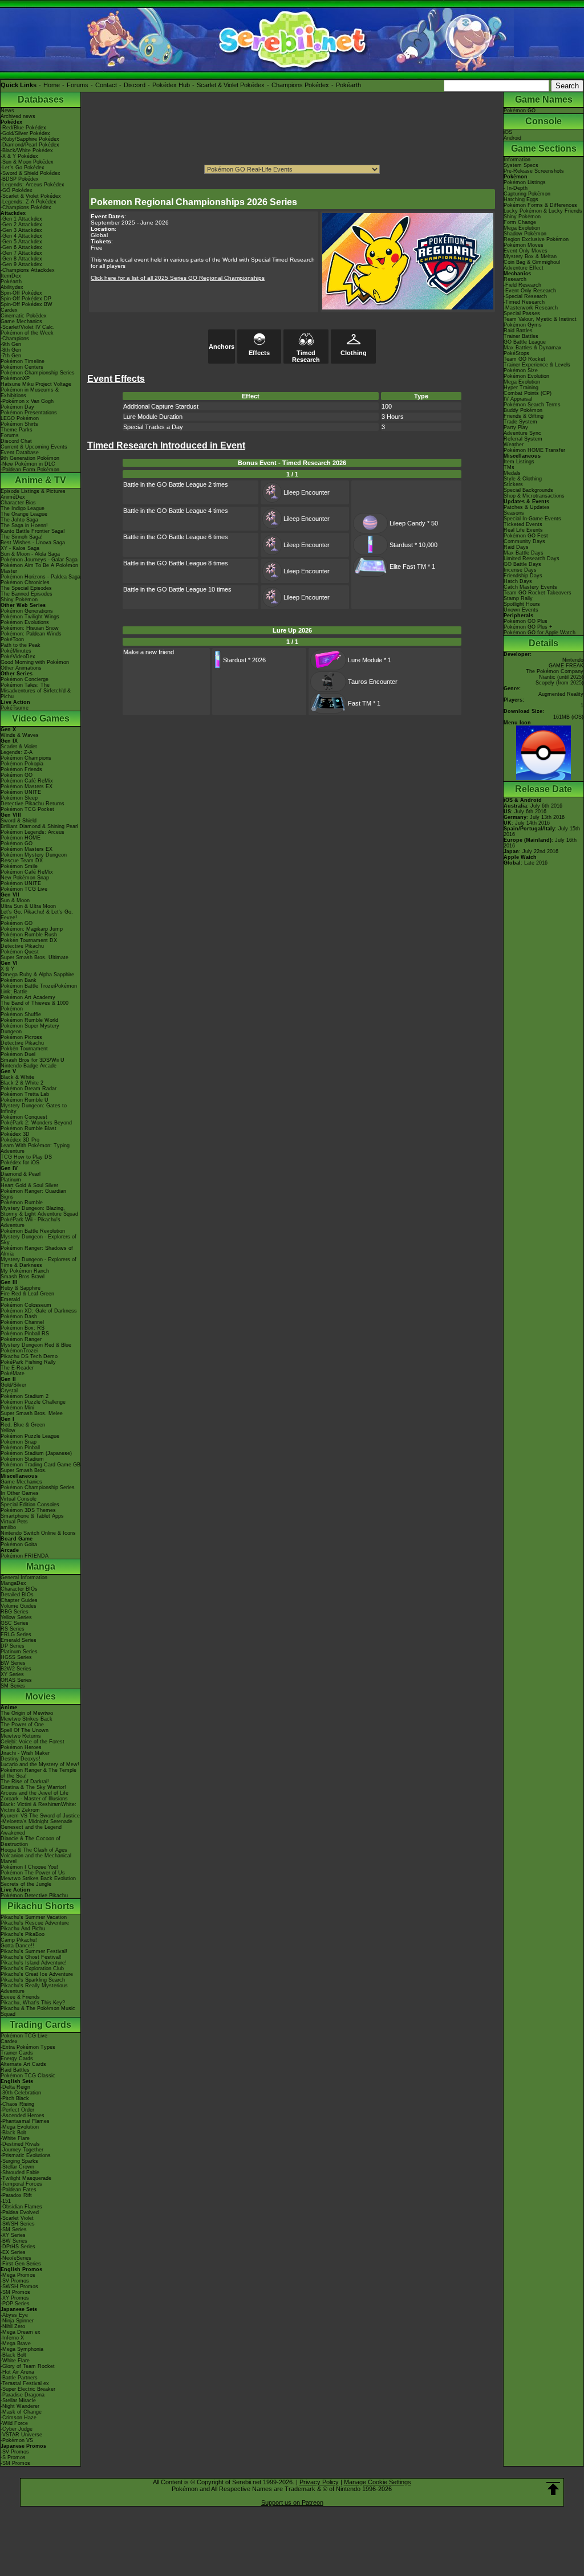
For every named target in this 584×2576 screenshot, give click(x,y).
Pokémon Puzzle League (30, 1436)
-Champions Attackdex (28, 270)
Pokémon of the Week (27, 333)
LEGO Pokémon (20, 418)
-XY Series (13, 2235)
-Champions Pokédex (26, 207)
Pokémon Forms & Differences (540, 205)
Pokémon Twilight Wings (30, 617)
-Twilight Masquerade (26, 2178)
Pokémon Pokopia (22, 764)
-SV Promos (15, 2281)
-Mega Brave (16, 2343)
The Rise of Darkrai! (25, 1782)
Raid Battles (15, 2070)
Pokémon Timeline (23, 361)
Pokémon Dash (19, 1316)
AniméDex (13, 497)
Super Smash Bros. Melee (32, 1413)
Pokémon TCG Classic (28, 2076)
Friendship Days (523, 576)
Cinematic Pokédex (24, 316)
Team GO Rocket (524, 359)
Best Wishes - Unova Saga (33, 543)
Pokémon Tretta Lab (25, 1094)
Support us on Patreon (292, 2502)
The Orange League (24, 514)
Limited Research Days (532, 559)
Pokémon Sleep (19, 798)
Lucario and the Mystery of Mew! (40, 1764)
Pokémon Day (17, 407)
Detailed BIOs (17, 1595)
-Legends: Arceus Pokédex (33, 185)
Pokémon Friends (21, 769)
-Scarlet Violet (17, 2218)
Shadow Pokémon (525, 234)
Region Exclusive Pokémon (536, 239)
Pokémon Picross (21, 1037)
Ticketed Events (523, 524)
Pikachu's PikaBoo (23, 1934)
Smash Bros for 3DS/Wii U (33, 1060)
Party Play (516, 427)
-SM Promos (15, 2292)
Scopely (545, 683)
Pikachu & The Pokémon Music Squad (38, 2011)
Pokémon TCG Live (24, 889)
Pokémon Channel (22, 1322)
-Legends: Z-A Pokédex (29, 202)
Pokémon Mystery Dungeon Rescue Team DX (34, 858)
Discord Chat (16, 441)
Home (52, 85)
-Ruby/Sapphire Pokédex (30, 139)
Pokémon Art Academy (28, 997)
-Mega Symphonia (22, 2349)
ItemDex (11, 276)
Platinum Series (19, 1652)
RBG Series (15, 1612)
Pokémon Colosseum (26, 1305)
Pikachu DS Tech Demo (29, 1356)
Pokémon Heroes (21, 1747)
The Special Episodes (26, 588)
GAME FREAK (566, 666)
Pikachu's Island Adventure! (34, 1963)
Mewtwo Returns (21, 1736)
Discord (135, 85)
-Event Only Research (530, 291)
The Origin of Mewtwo (27, 1713)
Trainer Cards (17, 2053)
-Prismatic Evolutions (26, 2155)
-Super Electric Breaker (28, 2389)
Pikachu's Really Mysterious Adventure (34, 1988)
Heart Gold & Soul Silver (29, 1185)
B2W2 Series (16, 1669)
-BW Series (14, 2241)
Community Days (524, 541)
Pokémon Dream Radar (29, 1089)
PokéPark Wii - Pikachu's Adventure (31, 1222)
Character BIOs (19, 1589)
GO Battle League (525, 342)
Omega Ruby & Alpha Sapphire (37, 975)
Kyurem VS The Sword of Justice (40, 1816)
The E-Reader (17, 1368)
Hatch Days (518, 581)
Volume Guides (19, 1606)
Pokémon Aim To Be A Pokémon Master (39, 568)
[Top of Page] (553, 2489)
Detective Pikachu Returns (33, 804)
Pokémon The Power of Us (33, 1873)
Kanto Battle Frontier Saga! (33, 531)
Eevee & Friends (20, 1997)
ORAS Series (16, 1680)
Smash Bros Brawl (23, 1277)
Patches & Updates (527, 507)
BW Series (13, 1663)
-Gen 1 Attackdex (21, 219)
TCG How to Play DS (26, 1157)
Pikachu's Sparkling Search (33, 1980)
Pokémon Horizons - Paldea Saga (40, 577)
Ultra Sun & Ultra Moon (28, 906)
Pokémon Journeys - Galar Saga (39, 560)
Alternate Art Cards (23, 2064)
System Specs (521, 165)
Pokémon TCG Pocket (27, 809)
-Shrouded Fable (20, 2173)
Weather (514, 445)
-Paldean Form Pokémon (30, 470)
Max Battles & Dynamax (533, 348)
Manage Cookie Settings (378, 2482)
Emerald (10, 1299)
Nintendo (573, 660)
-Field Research (522, 285)
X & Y (7, 969)
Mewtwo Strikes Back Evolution (38, 1878)
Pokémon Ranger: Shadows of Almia (37, 1251)
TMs (509, 467)
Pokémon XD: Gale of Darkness (39, 1311)
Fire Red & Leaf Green (27, 1294)
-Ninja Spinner (17, 2321)
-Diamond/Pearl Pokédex (30, 145)
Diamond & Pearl (21, 1174)
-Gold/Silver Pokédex (25, 133)
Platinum (11, 1180)
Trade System (520, 422)
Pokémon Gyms (523, 325)
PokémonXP (15, 378)
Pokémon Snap (19, 1442)
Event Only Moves (526, 251)
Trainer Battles (521, 336)
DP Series (13, 1646)
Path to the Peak (21, 645)
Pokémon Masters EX (27, 786)
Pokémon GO (17, 775)
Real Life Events (523, 530)
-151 (6, 2201)
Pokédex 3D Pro (20, 1140)
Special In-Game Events (532, 519)
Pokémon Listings (525, 182)
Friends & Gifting (524, 416)
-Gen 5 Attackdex (21, 242)
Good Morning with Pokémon (35, 662)
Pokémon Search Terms (532, 405)
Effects (259, 353)
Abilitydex (12, 287)
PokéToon (12, 639)
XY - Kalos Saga (20, 548)
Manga (41, 1566)
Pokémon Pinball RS (25, 1334)
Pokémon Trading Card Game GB (40, 1465)
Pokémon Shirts (19, 424)
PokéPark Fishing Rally (28, 1362)
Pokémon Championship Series (38, 373)
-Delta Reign (15, 2087)
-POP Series (15, 2304)
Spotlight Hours (522, 604)
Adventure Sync (522, 433)
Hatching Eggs (521, 199)
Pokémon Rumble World (29, 1020)
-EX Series (13, 2252)
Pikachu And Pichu (23, 1929)
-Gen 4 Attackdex (21, 236)
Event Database (20, 453)
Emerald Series (19, 1640)
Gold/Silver (13, 1385)
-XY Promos (15, 2298)
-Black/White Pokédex (27, 150)
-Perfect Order (17, 2110)
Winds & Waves (20, 735)
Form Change (520, 222)
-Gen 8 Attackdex (21, 259)
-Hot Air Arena (17, 2372)
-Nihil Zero (13, 2326)
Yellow (8, 1430)
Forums (78, 85)
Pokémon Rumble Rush (29, 935)
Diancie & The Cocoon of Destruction (31, 1841)
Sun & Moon (15, 900)
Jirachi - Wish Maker (25, 1753)
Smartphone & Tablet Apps (32, 1516)
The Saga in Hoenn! (24, 525)
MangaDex (13, 1583)
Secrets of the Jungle (26, 1884)
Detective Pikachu (22, 946)
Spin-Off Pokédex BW (27, 304)
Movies (40, 1696)
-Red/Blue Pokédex (23, 128)
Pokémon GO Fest (526, 536)
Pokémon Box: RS (23, 1328)
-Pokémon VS (17, 2440)
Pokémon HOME (21, 838)
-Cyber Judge (17, 2429)
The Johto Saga (19, 520)
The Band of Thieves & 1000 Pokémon (35, 1006)
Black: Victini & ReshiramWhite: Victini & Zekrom (38, 1807)
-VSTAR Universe (21, 2435)
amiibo (8, 1527)
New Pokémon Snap (25, 878)
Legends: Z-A (17, 752)
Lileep (291, 492)
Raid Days (516, 547)
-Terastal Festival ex (25, 2383)
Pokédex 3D (15, 1134)
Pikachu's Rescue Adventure (35, 1923)
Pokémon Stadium (22, 1459)
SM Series (13, 1686)
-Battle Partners (19, 2378)
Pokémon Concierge (25, 679)
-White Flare (15, 2138)
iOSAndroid (512, 135)
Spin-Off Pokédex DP (26, 299)
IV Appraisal (518, 399)
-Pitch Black (15, 2098)
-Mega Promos (18, 2275)
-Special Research (525, 296)
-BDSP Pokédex (20, 179)
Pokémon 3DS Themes (28, 1510)
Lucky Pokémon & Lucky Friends (543, 211)
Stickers (513, 484)
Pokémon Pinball (20, 1448)
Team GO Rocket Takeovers (538, 593)
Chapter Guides (19, 1600)
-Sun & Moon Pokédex (27, 162)
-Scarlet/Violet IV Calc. (28, 327)
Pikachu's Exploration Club (32, 1968)
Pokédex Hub (171, 85)
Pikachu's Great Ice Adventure (37, 1974)
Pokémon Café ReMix (27, 781)
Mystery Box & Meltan (530, 256)
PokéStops (516, 353)
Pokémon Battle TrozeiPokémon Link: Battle (39, 989)
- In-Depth (516, 188)
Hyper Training (521, 388)
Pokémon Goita (19, 1544)
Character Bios (18, 503)
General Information (24, 1578)
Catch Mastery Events (530, 587)
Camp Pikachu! (19, 1940)
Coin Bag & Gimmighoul (532, 262)
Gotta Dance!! (17, 1946)
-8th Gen (11, 350)
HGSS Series (16, 1657)
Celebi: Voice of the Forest (33, 1742)
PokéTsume (15, 708)
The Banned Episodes (27, 594)
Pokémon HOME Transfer (534, 450)
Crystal (9, 1391)
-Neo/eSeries (16, 2258)
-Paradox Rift (16, 2195)
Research (515, 279)
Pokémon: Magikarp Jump (32, 929)
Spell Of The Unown (25, 1730)
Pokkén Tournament (24, 1049)
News (7, 111)
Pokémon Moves (524, 245)
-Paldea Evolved (20, 2212)
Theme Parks (17, 430)
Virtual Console (19, 1499)
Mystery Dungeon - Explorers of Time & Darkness (38, 1262)
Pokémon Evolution (526, 376)
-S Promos (13, 2457)
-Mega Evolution (20, 2127)
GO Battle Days (522, 564)
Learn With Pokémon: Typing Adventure (35, 1148)
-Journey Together (22, 2150)
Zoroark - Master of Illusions (34, 1799)
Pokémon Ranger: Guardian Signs (33, 1194)
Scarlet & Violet (19, 747)
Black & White (17, 1077)
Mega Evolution (522, 228)
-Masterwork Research (531, 308)
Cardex (9, 310)
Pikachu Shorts (41, 1906)
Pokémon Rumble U (25, 1100)
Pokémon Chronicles (25, 582)
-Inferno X (12, 2338)
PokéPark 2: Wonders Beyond (36, 1123)
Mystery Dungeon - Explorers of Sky (38, 1240)
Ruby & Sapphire (21, 1288)
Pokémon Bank (19, 980)
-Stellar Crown (17, 2167)
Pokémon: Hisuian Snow (30, 628)
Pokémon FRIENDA (25, 1556)
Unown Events (521, 610)
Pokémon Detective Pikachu (34, 1896)
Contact (106, 85)
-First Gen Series (21, 2264)
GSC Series (15, 1623)
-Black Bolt (13, 2133)
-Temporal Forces (21, 2184)
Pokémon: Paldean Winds (31, 634)
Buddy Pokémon (523, 410)
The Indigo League (23, 508)
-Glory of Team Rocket (28, 2366)
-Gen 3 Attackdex (21, 230)
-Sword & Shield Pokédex (31, 173)
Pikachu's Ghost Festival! (31, 1957)
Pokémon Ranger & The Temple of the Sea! (38, 1773)
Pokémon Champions (26, 758)
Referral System (523, 439)
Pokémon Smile (19, 866)
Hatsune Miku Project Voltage (36, 384)
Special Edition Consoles (30, 1505)
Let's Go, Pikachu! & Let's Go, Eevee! (37, 915)
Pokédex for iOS (20, 1163)
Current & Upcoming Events (34, 447)
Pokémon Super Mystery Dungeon (30, 1029)
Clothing (354, 353)
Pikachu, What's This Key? (33, 2003)
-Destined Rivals (20, 2144)
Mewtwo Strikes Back (27, 1719)
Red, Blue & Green (23, 1425)
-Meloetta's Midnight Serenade (36, 1821)
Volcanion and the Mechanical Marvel (36, 1858)
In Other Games (20, 1493)
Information (517, 160)
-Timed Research (524, 302)
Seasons (514, 513)
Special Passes (522, 313)
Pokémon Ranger (21, 1339)
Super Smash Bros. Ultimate (35, 957)
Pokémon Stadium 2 (25, 1396)
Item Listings (519, 462)
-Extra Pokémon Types (28, 2047)
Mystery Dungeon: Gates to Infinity (34, 1108)
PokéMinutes (16, 651)
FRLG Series (16, 1635)
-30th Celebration (21, 2093)
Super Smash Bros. (24, 1470)
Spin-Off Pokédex (21, 293)
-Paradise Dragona (23, 2395)
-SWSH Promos (19, 2286)
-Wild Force (14, 2423)
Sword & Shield (19, 821)
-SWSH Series (18, 2224)
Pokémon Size (521, 370)
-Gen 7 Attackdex (21, 253)
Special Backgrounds (528, 490)
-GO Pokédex (17, 190)
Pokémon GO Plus (526, 621)
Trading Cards (40, 2025)
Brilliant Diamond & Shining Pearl (39, 826)
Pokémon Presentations (29, 413)
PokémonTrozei (19, 1351)
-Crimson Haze (19, 2418)
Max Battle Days (524, 553)
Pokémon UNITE (21, 792)
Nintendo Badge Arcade (29, 1066)
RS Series (13, 1629)
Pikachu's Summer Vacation (34, 1917)
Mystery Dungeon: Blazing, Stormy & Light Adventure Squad (39, 1211)
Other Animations (21, 668)
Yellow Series (16, 1617)
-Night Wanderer (20, 2406)
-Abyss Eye (14, 2315)
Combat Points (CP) (528, 393)
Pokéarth (348, 85)
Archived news (18, 116)
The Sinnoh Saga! (22, 537)
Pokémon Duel (18, 1054)
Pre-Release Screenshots (534, 171)
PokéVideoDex (18, 657)
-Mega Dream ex (21, 2332)
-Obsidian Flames (21, 2207)
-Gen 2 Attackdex (21, 225)
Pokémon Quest (20, 952)
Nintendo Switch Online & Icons (38, 1533)
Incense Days (520, 570)
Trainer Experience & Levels (537, 365)
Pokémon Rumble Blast (29, 1128)
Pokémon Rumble (22, 1203)
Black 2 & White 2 (22, 1083)
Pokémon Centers (22, 367)
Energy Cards (17, 2059)
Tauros (358, 682)
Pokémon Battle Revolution (33, 1231)
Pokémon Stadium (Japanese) (36, 1453)
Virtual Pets (14, 1522)
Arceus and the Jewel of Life (35, 1793)
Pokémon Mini (17, 1408)
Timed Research (306, 356)
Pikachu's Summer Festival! (34, 1951)
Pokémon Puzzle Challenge (33, 1402)
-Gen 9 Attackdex (21, 264)
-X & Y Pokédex (19, 156)
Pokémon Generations (27, 611)
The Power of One (22, 1725)
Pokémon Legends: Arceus (33, 832)
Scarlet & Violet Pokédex (231, 85)
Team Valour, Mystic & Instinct (540, 319)
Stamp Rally (518, 598)
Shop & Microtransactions (534, 496)
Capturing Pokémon (527, 194)
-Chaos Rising (17, 2104)
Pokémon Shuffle (21, 1014)
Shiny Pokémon (19, 600)
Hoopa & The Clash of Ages (34, 1850)
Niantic (547, 677)
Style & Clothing (523, 479)
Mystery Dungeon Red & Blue (36, 1345)
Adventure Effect (524, 268)
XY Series (12, 1674)
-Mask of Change (21, 2412)
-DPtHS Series (18, 2247)
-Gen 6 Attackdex (21, 247)
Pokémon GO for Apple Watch (540, 633)
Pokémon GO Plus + (528, 627)
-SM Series (14, 2229)
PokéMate (13, 1373)
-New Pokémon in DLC (28, 464)
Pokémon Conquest (24, 1117)
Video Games (41, 718)
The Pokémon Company (555, 671)
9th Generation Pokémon (30, 458)
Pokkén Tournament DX (29, 940)
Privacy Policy (319, 2482)
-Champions (15, 339)
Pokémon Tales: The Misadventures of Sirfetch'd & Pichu (36, 691)
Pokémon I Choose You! (29, 1867)
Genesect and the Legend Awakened (31, 1830)
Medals (512, 473)
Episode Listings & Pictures (33, 491)
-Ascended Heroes (23, 2116)
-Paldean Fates (19, 2190)
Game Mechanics (21, 321)
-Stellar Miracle (18, 2400)
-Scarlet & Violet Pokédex (31, 196)
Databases (41, 99)
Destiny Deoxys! (21, 1759)
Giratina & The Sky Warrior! (33, 1787)
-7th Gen (11, 356)
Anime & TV (40, 480)
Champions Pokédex (300, 85)
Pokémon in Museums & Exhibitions (30, 393)
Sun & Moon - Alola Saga (30, 554)
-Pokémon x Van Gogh (27, 401)
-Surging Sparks (19, 2161)
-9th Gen (11, 344)
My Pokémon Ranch (25, 1271)
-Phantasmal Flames (25, 2121)
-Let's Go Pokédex (23, 168)
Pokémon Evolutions (25, 622)
